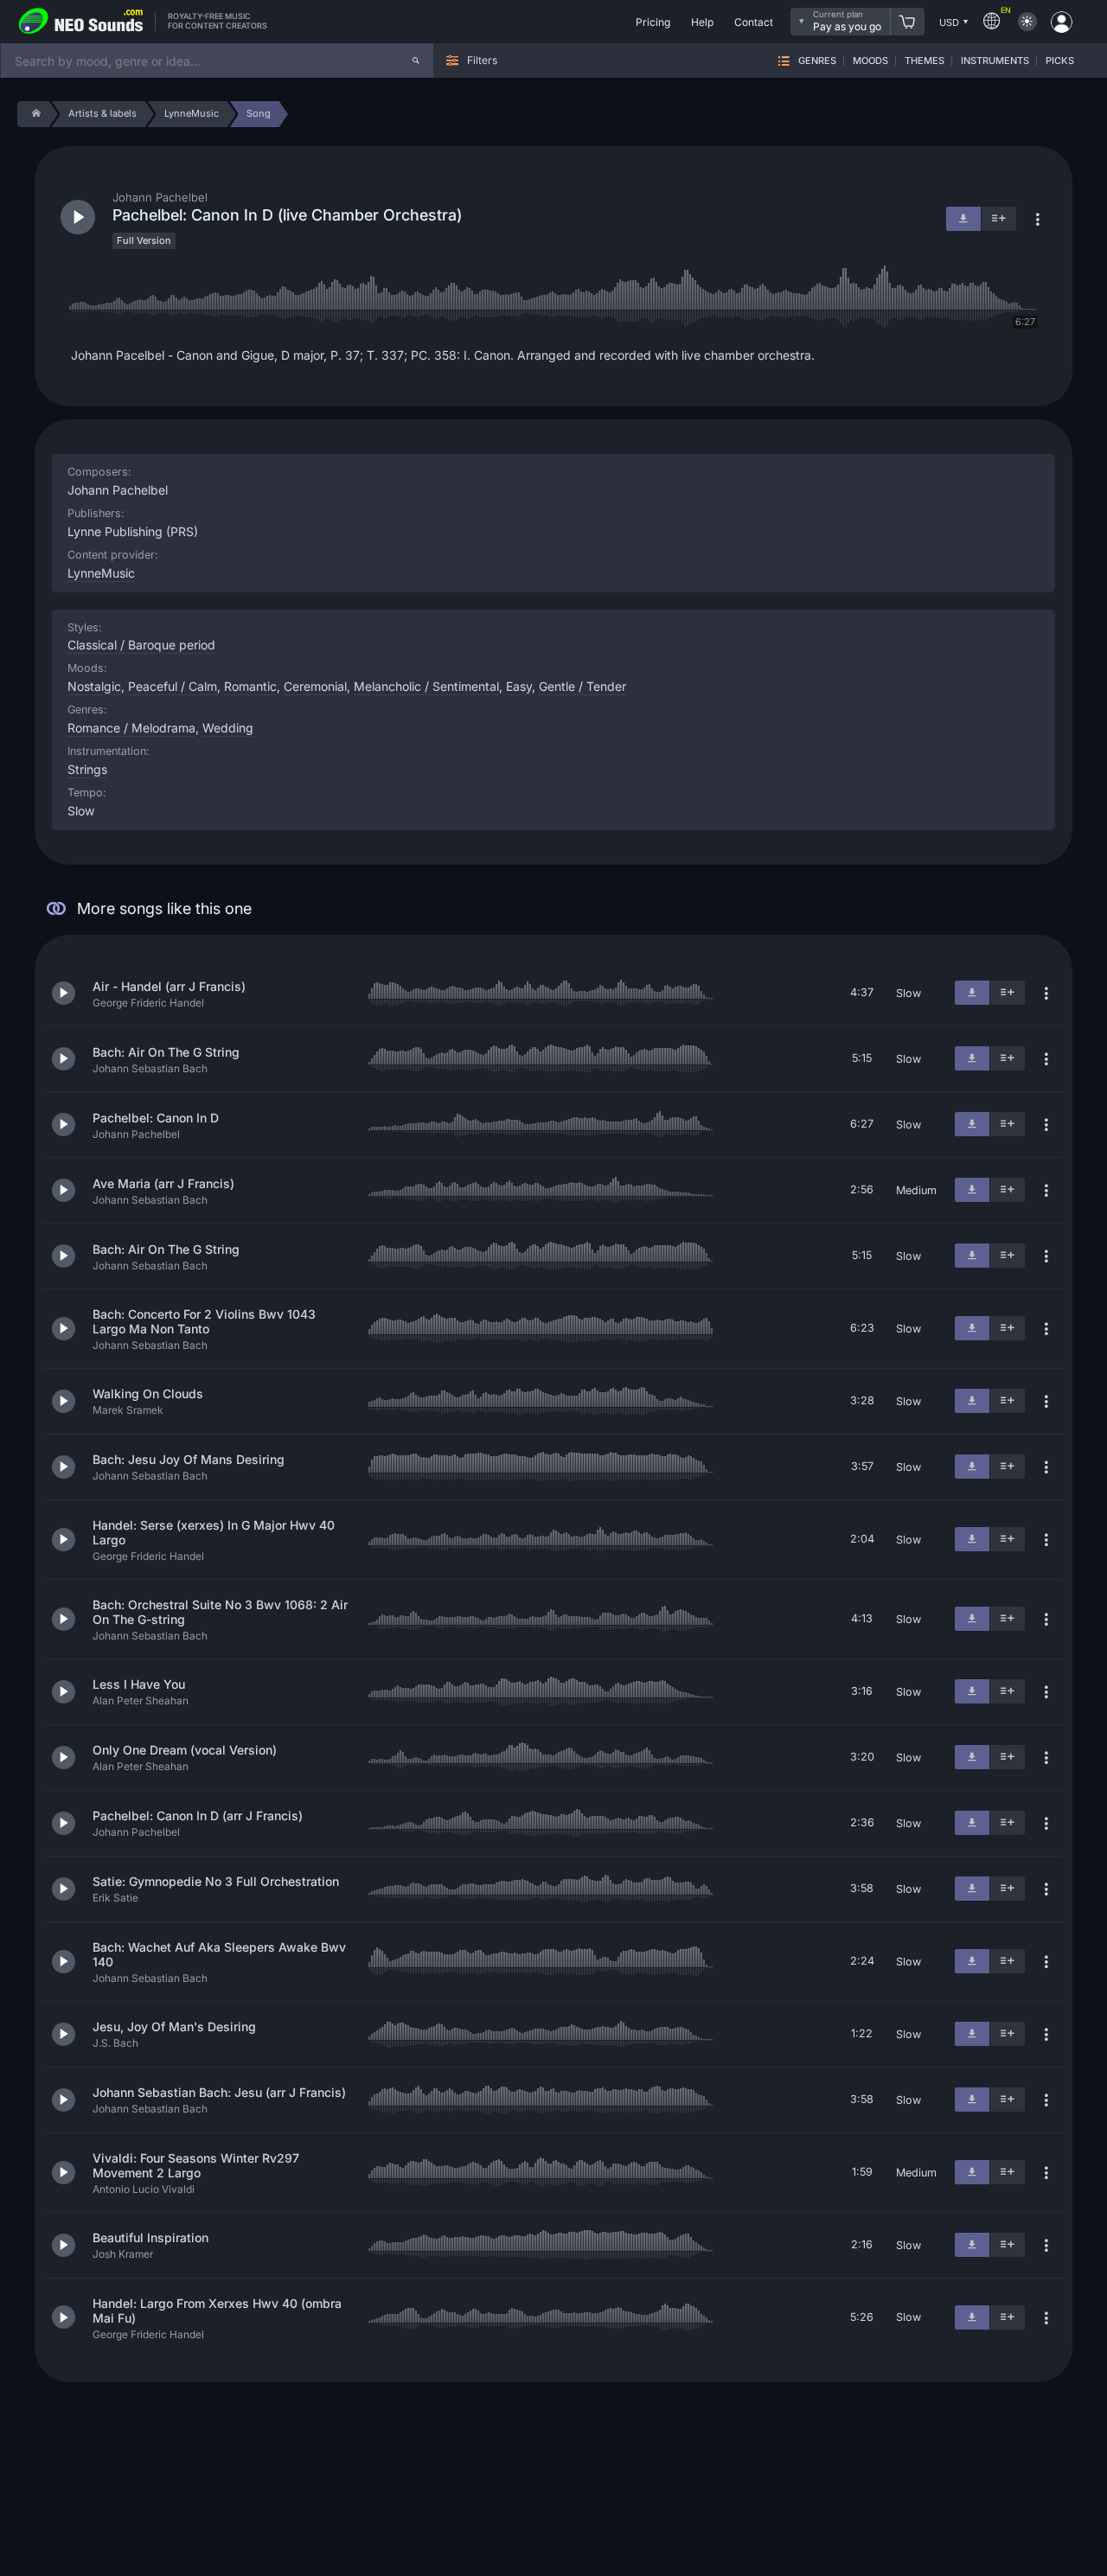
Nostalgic (94, 686)
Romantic (250, 686)
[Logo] (81, 22)
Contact (754, 22)
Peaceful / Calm (173, 686)
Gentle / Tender (582, 686)
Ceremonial (315, 686)
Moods (870, 61)
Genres (817, 61)
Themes (925, 61)
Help (702, 22)
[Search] (416, 61)
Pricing (653, 22)
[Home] (33, 114)
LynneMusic (101, 573)
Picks (1060, 61)
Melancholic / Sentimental (426, 686)
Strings (87, 769)
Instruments (995, 61)
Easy (519, 686)
